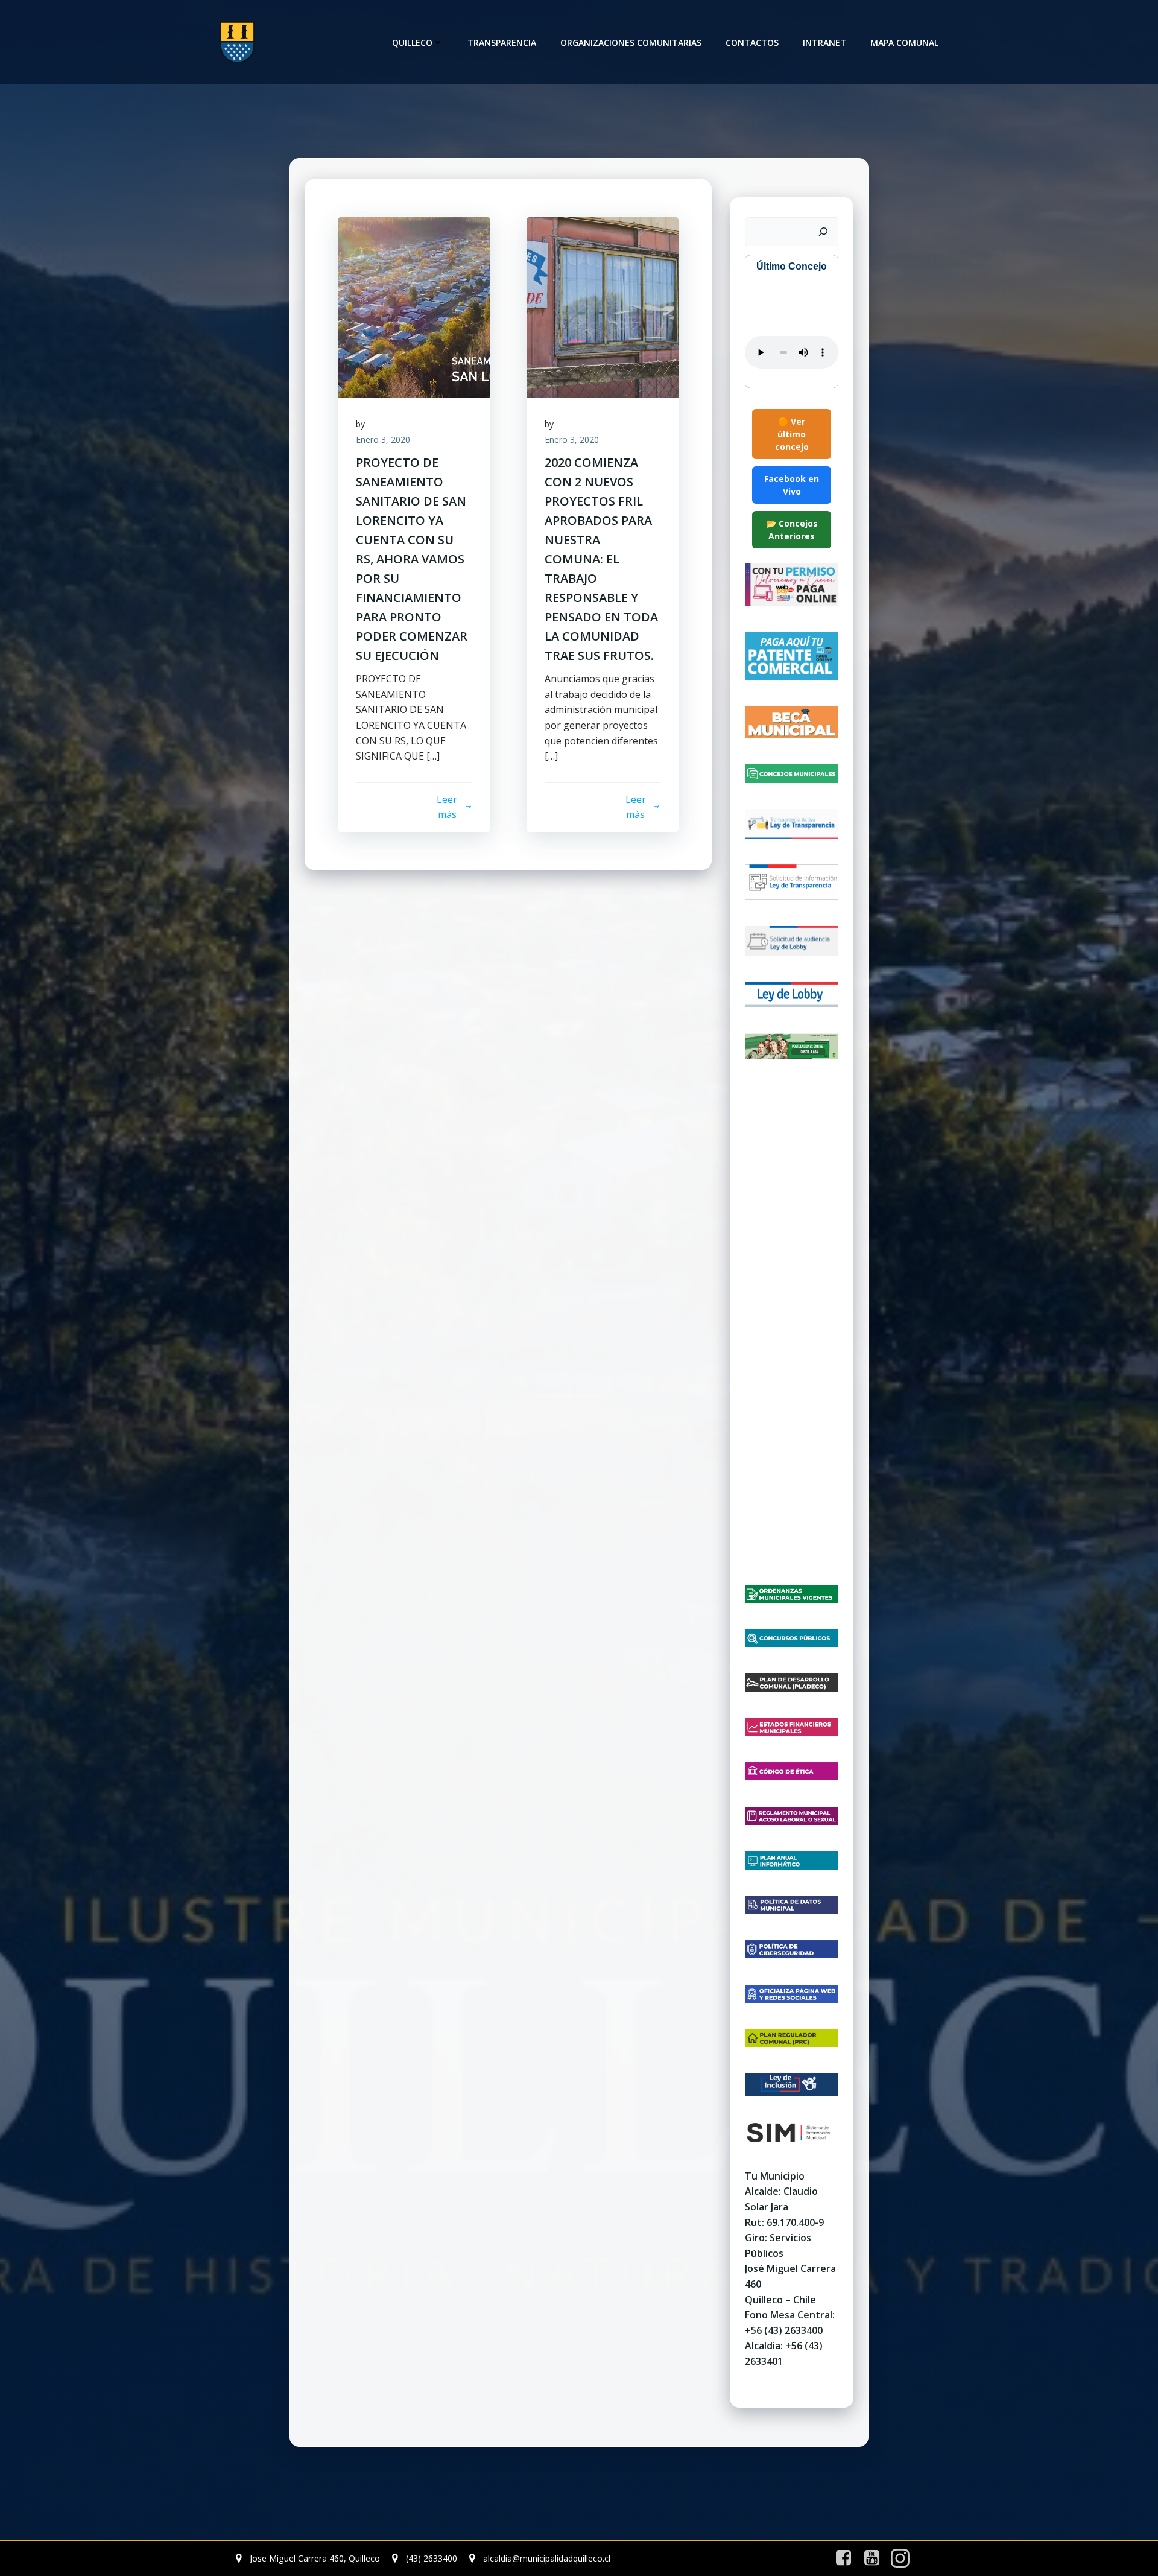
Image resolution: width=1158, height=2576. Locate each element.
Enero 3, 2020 (383, 439)
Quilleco (412, 43)
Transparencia (502, 43)
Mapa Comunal (904, 43)
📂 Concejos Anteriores (792, 530)
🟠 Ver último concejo (792, 434)
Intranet (824, 43)
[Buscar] (823, 232)
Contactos (752, 43)
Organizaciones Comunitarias (631, 43)
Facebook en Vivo (792, 485)
